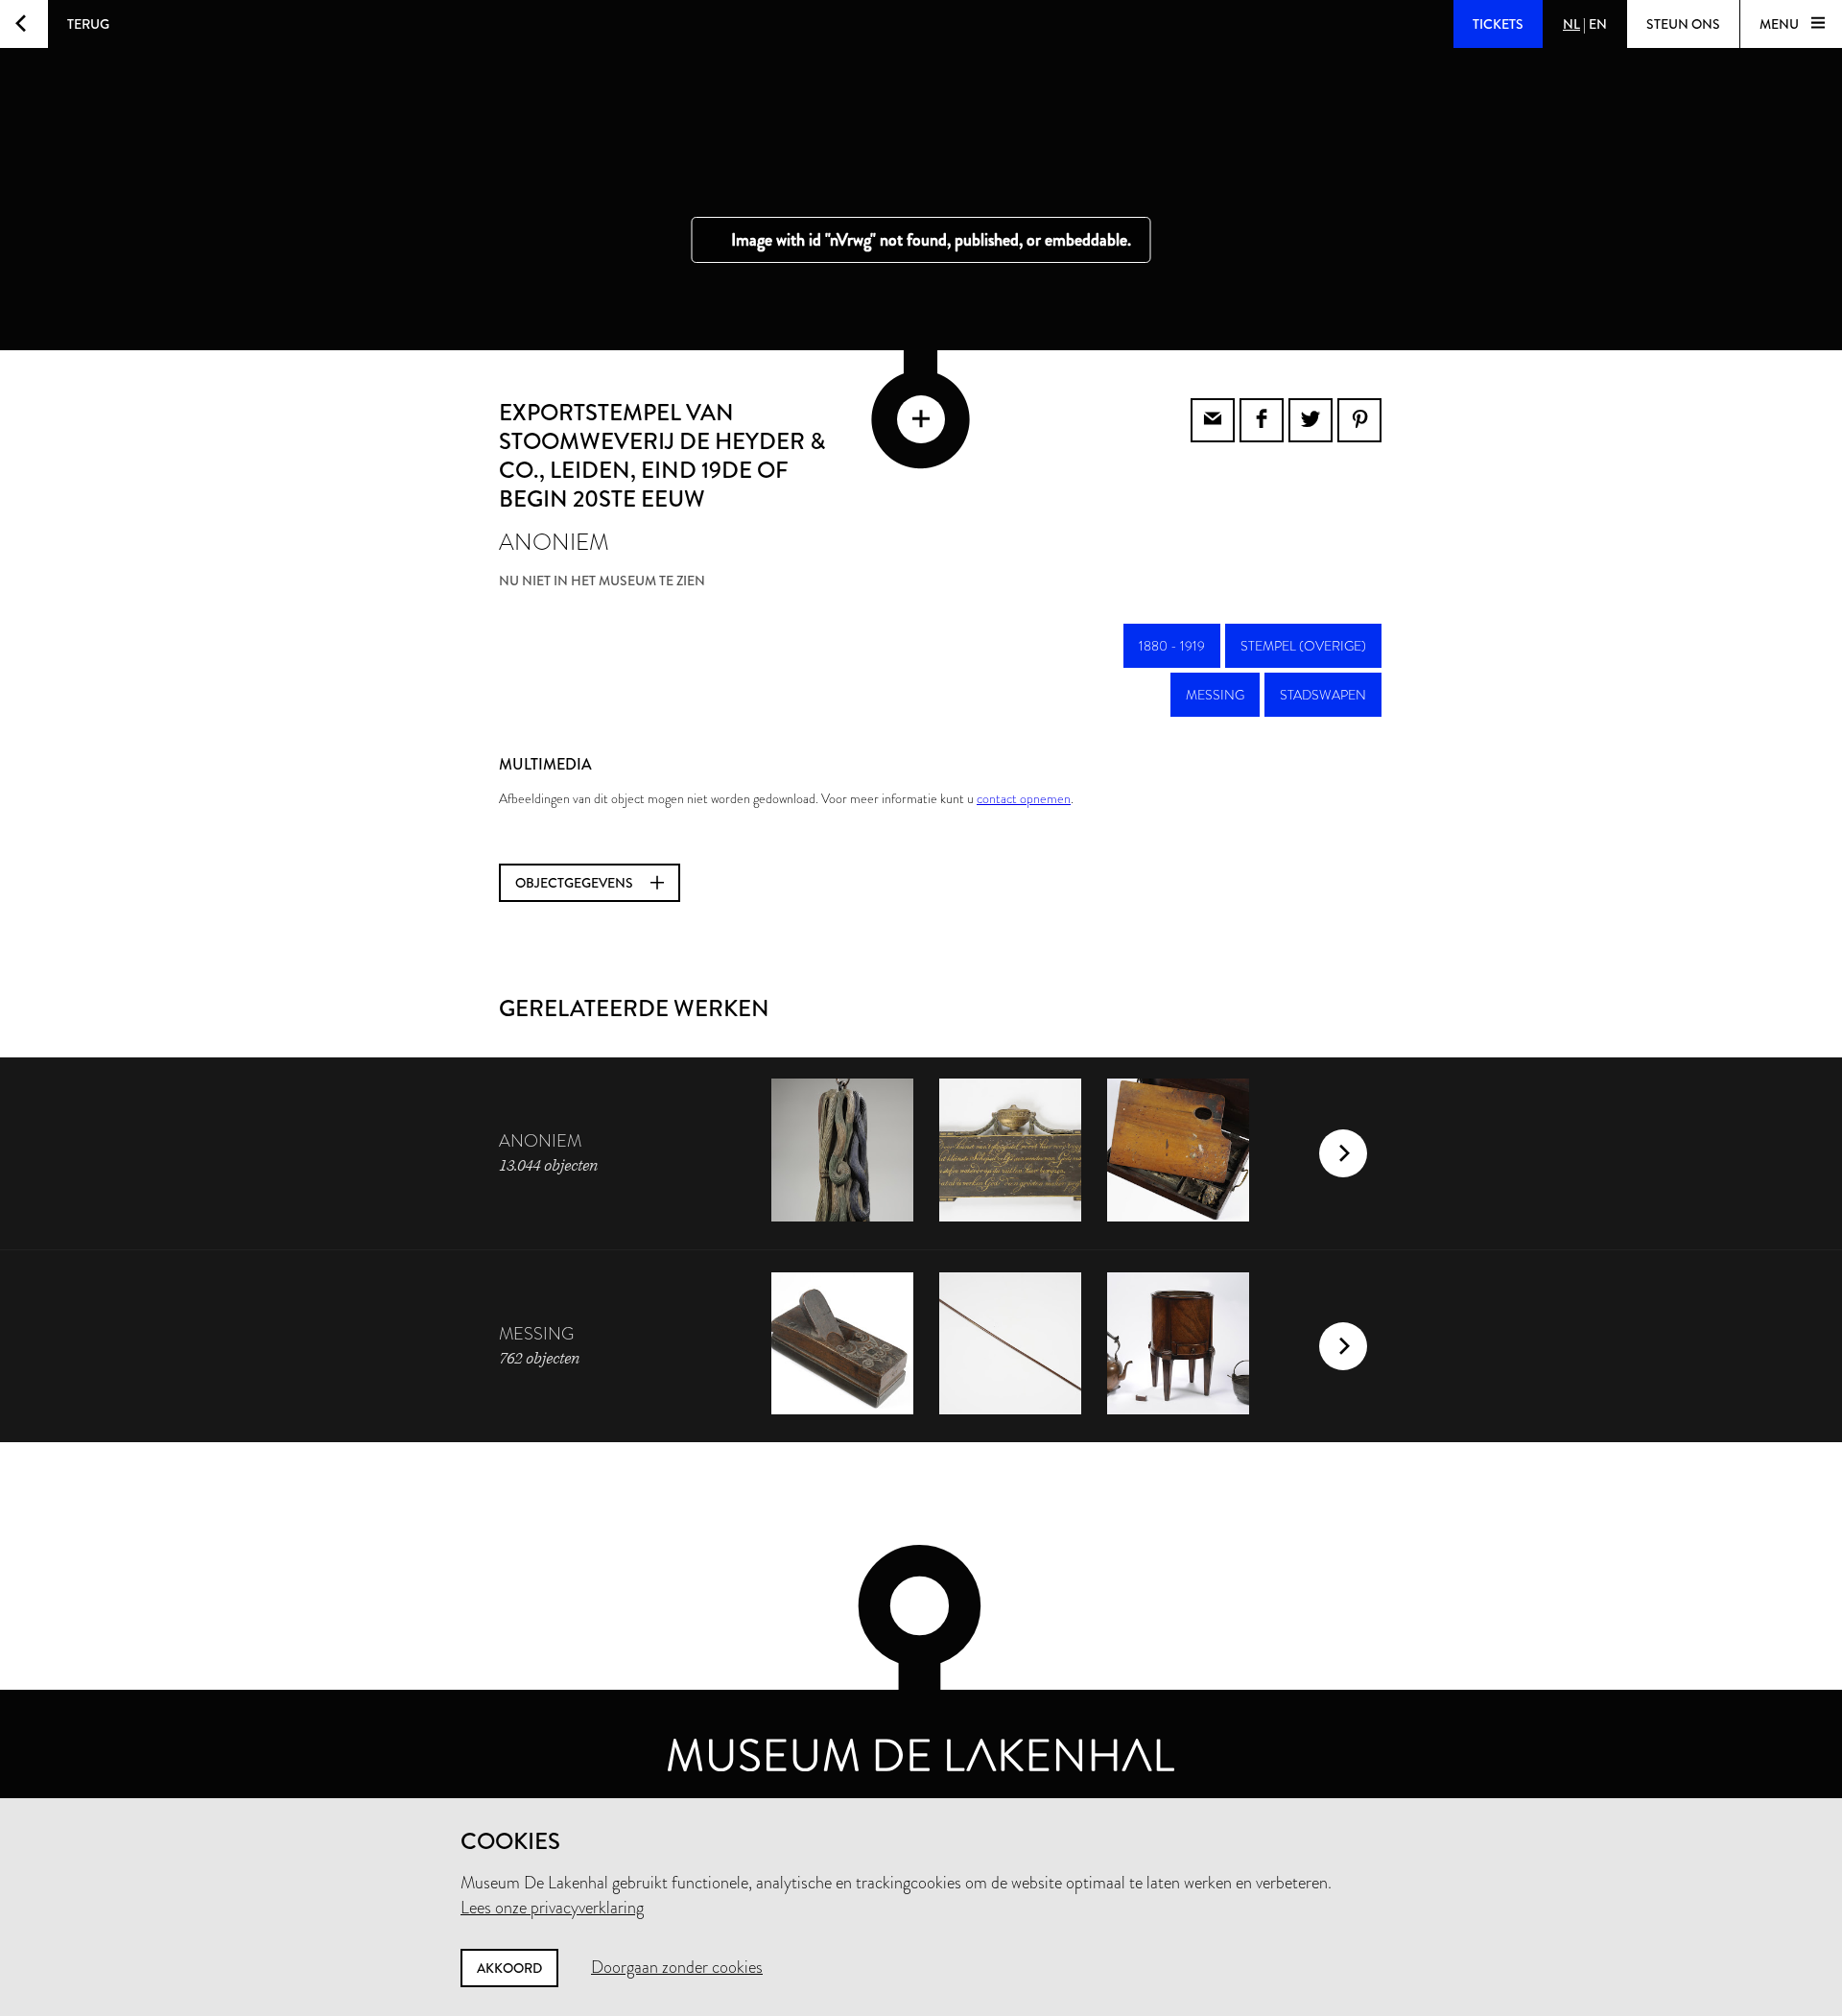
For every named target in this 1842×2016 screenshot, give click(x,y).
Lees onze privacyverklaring (552, 1908)
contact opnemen (1024, 798)
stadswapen (1323, 695)
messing (1215, 695)
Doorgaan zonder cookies (677, 1967)
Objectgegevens (576, 883)
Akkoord (509, 1968)
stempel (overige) (1303, 646)
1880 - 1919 (1172, 646)
